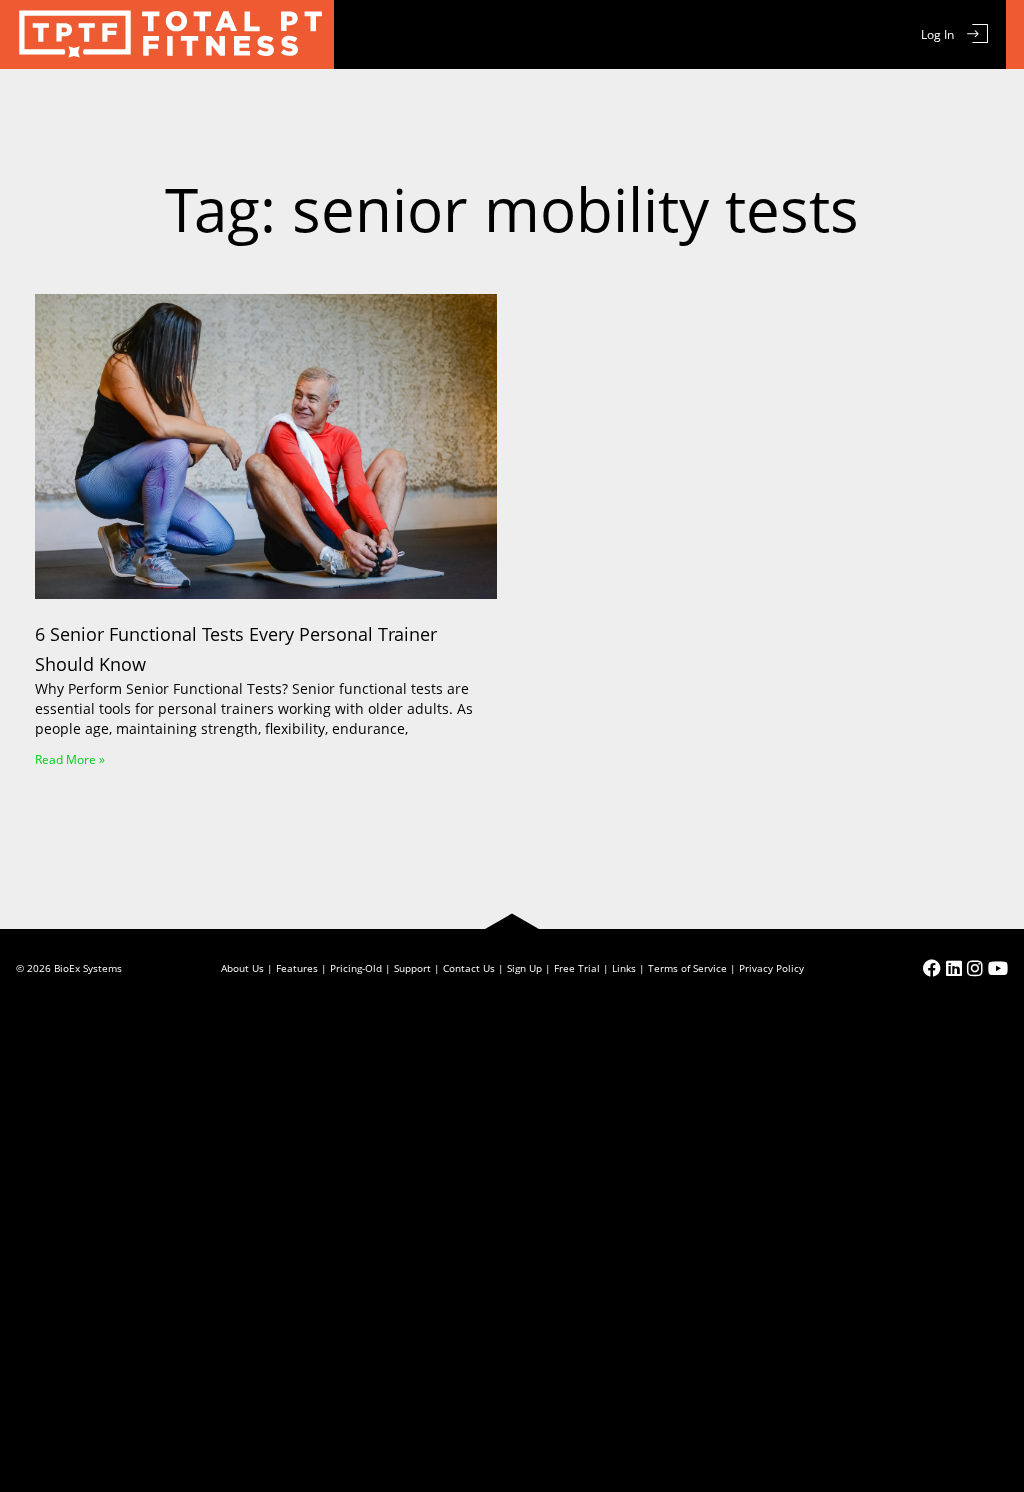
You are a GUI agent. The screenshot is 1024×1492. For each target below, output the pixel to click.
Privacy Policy (771, 968)
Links (624, 968)
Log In (937, 34)
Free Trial (577, 968)
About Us (242, 968)
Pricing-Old (356, 968)
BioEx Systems (88, 968)
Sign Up (524, 968)
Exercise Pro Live (167, 34)
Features (297, 968)
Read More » (70, 759)
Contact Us (469, 968)
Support (412, 968)
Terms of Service (687, 968)
